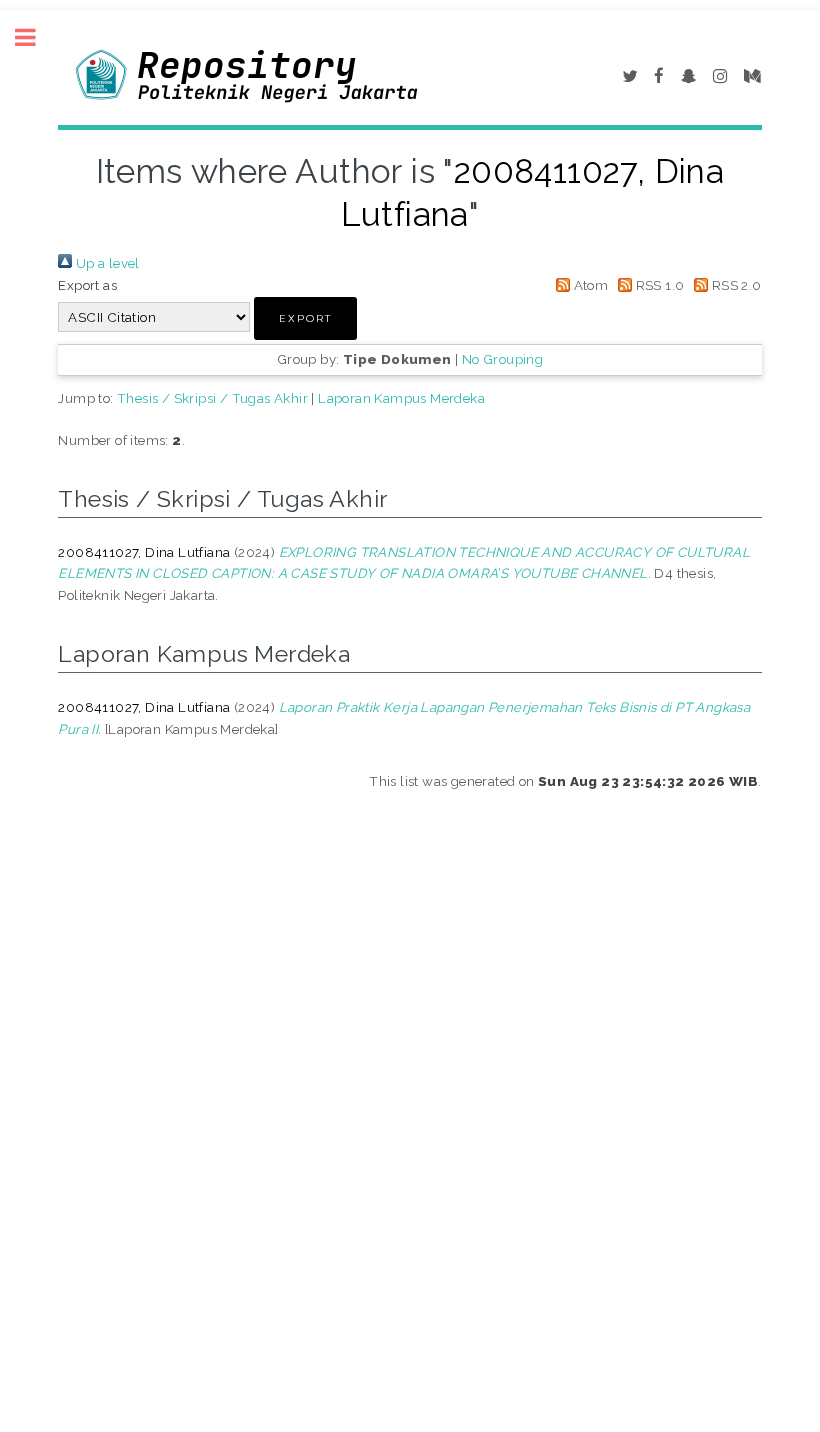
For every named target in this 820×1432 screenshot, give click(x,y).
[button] (305, 318)
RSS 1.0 (658, 285)
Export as (87, 285)
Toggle (36, 37)
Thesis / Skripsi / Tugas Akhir (212, 398)
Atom (589, 285)
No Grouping (502, 359)
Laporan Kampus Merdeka (401, 398)
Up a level (105, 263)
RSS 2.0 (734, 285)
